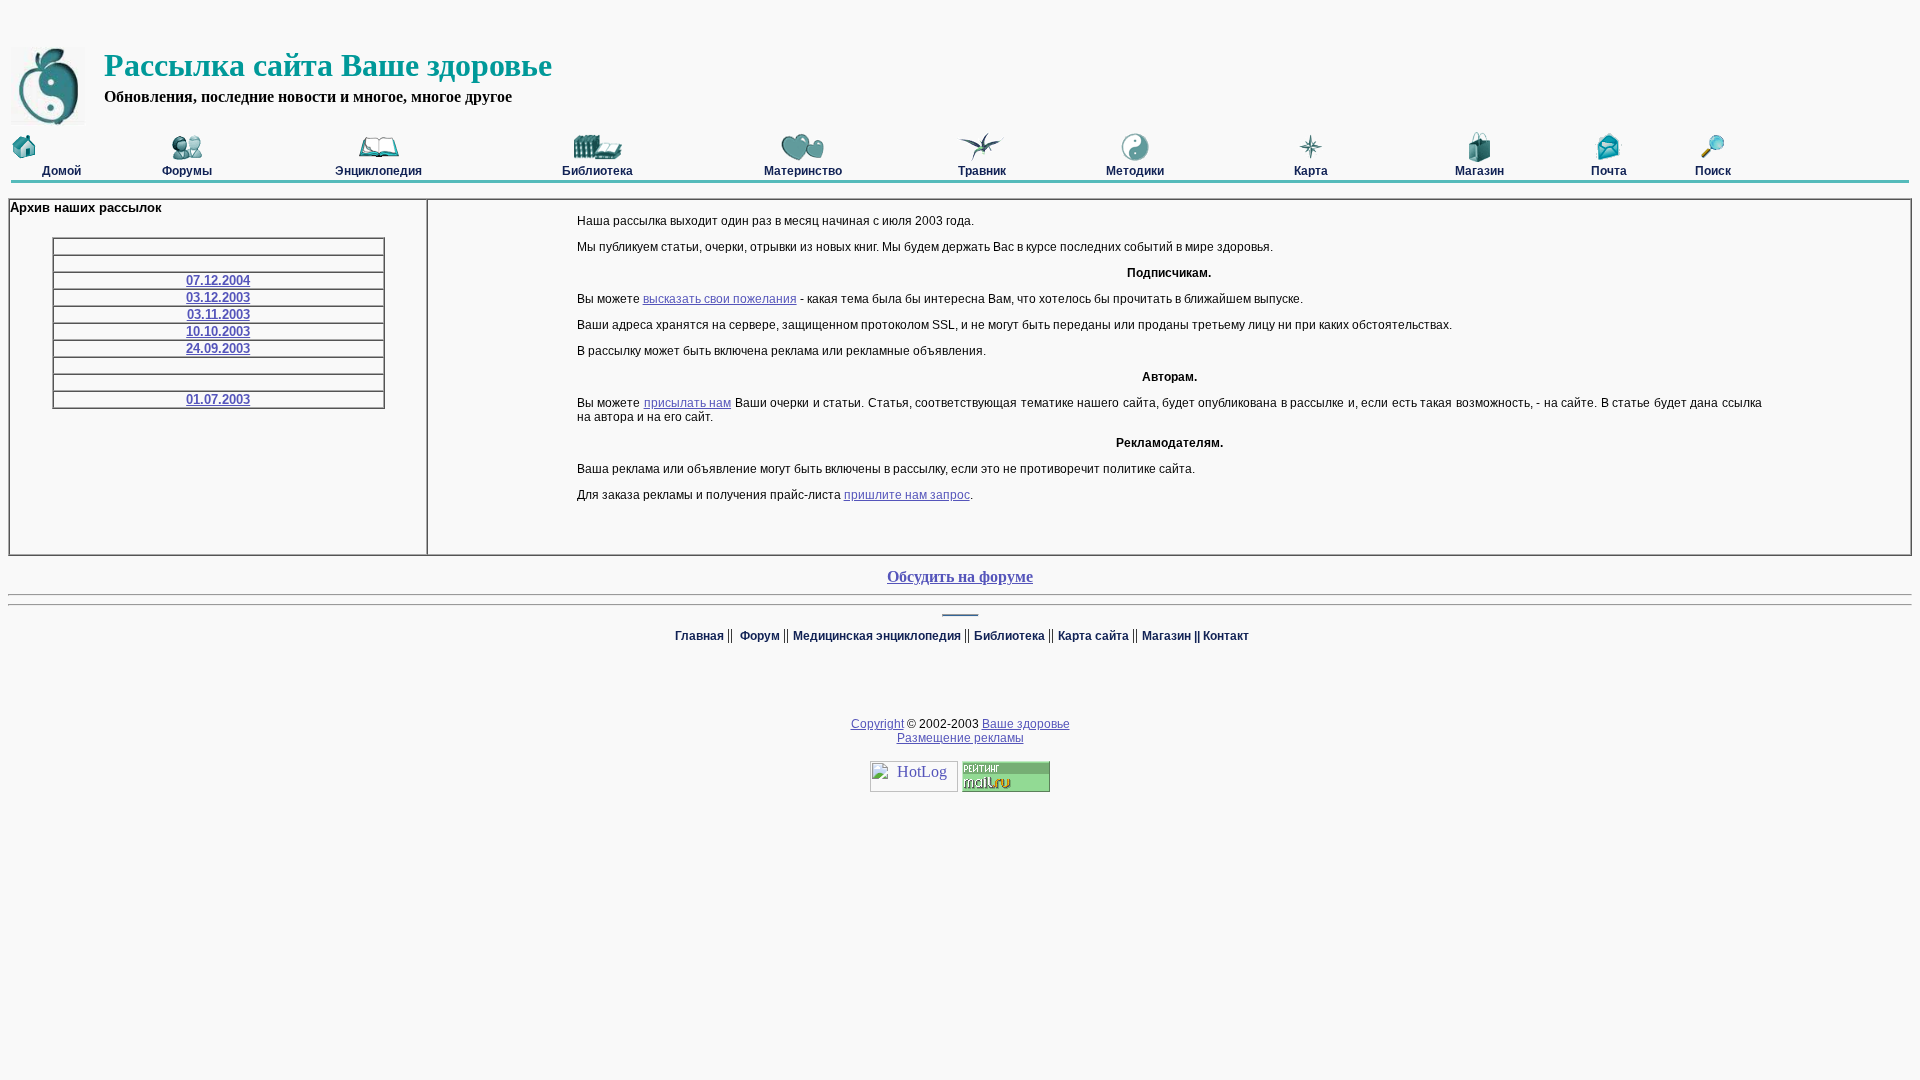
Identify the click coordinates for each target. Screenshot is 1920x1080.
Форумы (187, 171)
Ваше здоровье (1026, 724)
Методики (1135, 171)
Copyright (877, 724)
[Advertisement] (372, 18)
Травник (982, 171)
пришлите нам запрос (907, 495)
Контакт (1226, 636)
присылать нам (688, 403)
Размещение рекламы (960, 738)
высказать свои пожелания (720, 299)
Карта (1311, 171)
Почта (1609, 171)
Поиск (1713, 171)
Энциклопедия (378, 171)
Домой (61, 171)
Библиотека (597, 171)
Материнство (803, 171)
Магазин (1479, 171)
